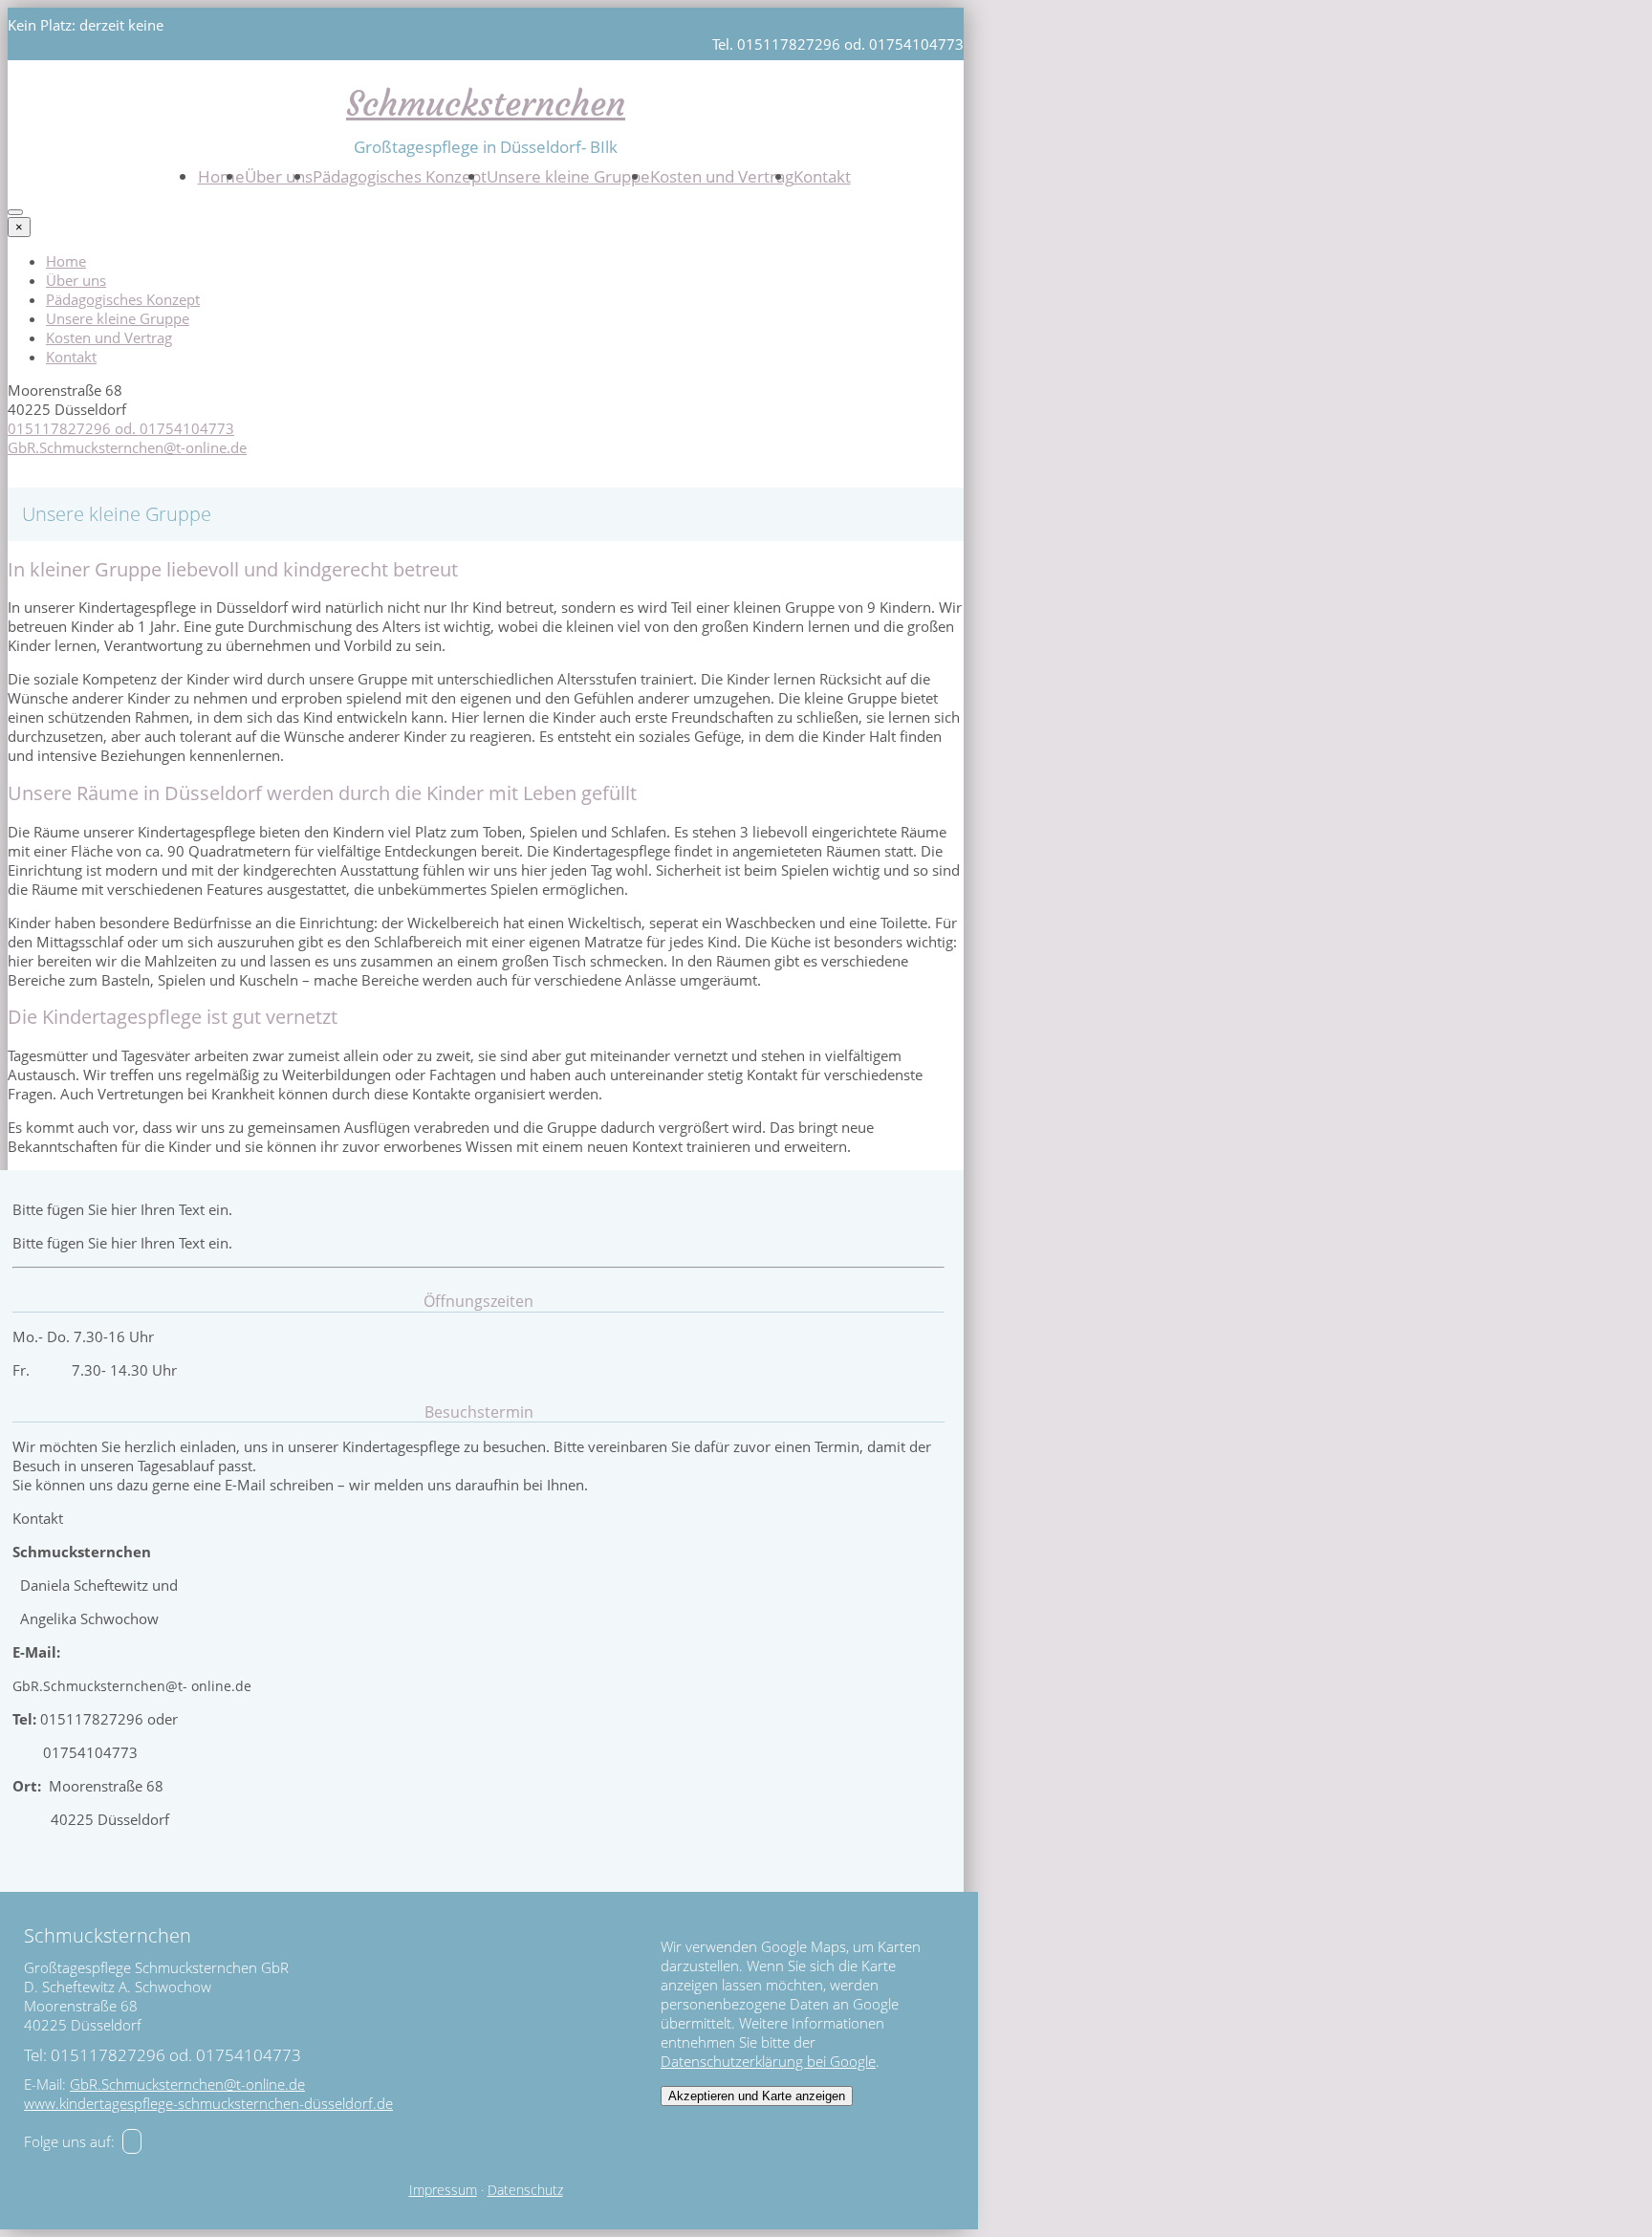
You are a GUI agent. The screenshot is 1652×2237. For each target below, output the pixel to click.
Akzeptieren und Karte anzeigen (757, 2096)
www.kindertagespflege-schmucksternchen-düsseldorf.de (208, 2103)
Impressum (443, 2190)
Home (221, 176)
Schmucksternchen (486, 104)
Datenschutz (525, 2190)
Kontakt (822, 176)
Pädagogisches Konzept (400, 176)
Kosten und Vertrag (722, 176)
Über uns (279, 176)
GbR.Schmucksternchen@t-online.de (127, 447)
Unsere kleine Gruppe (568, 176)
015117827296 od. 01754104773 (121, 428)
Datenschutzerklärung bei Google (768, 2061)
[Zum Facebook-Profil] (132, 2141)
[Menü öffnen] (15, 212)
